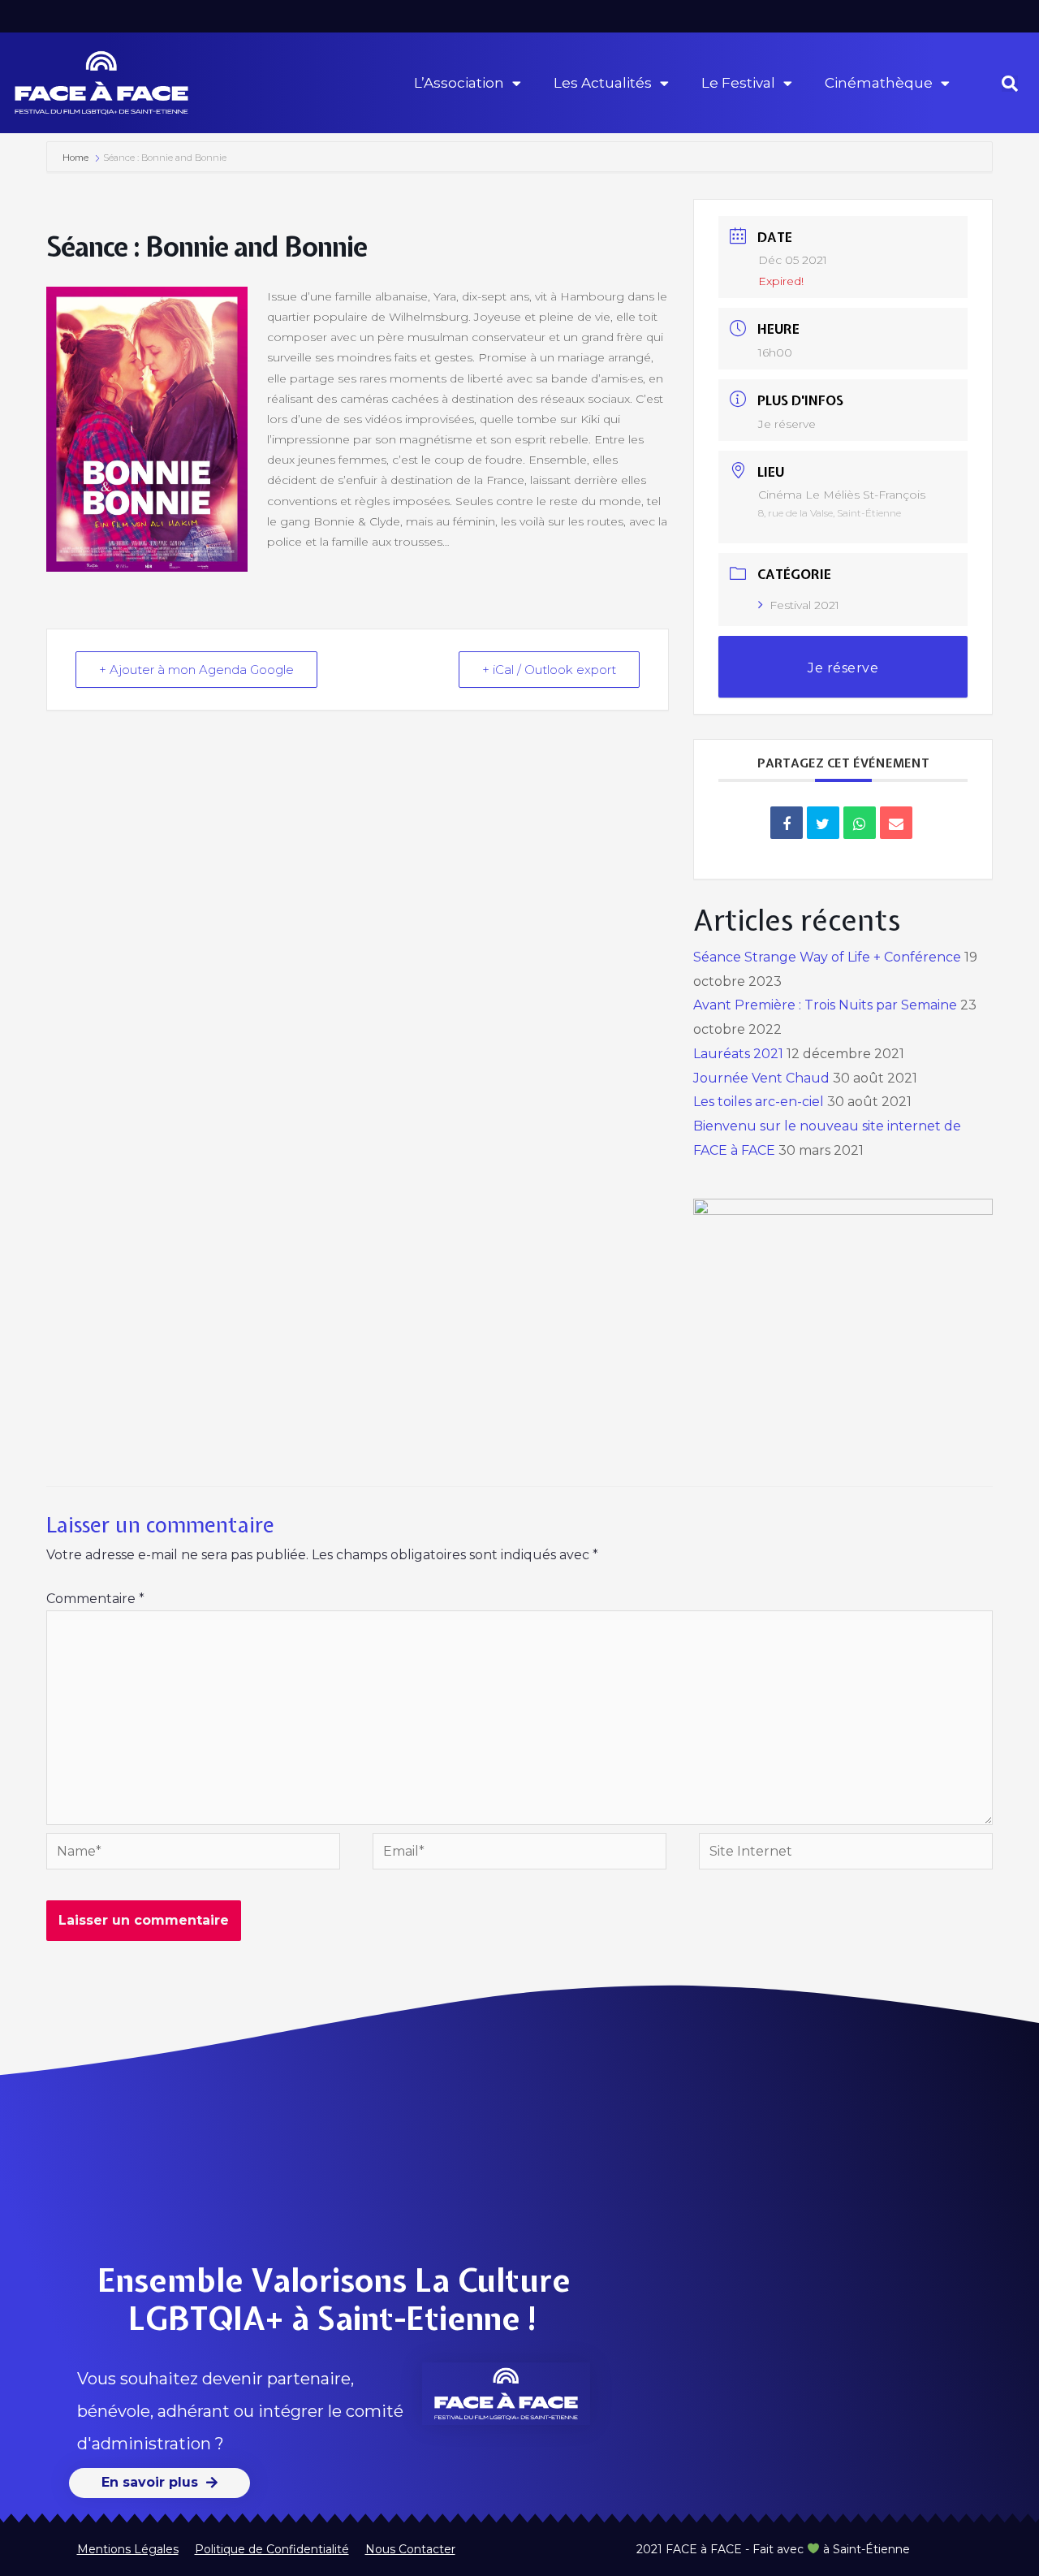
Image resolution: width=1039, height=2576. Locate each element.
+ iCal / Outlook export (549, 670)
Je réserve (787, 424)
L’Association (459, 83)
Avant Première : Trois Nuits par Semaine (825, 1005)
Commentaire (95, 1599)
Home (77, 158)
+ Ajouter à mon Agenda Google (196, 670)
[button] (1010, 84)
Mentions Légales (128, 2549)
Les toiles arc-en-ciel (759, 1102)
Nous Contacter (410, 2549)
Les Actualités (603, 83)
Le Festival (738, 83)
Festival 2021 (804, 605)
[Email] (896, 823)
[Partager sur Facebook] (787, 823)
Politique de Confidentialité (272, 2549)
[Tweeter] (823, 823)
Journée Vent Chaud (761, 1078)
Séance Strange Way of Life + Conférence (827, 957)
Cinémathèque (879, 83)
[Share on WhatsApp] (860, 823)
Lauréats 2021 (738, 1054)
